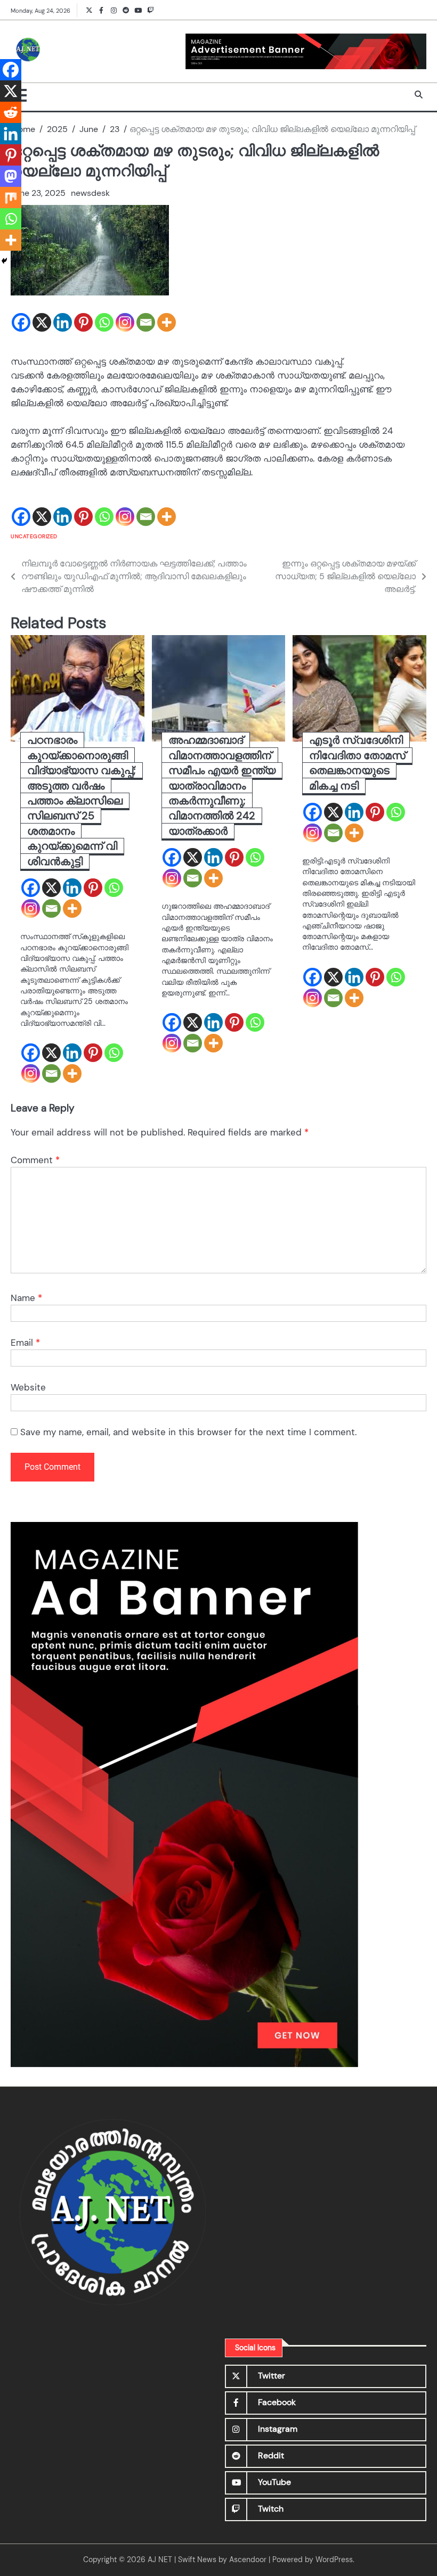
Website (28, 1387)
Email (25, 1343)
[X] (42, 322)
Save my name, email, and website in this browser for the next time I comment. (188, 1432)
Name (26, 1298)
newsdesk (90, 193)
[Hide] (4, 261)
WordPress (334, 2560)
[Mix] (11, 197)
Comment (35, 1160)
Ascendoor (248, 2560)
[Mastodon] (11, 176)
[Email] (146, 322)
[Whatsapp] (104, 322)
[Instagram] (125, 322)
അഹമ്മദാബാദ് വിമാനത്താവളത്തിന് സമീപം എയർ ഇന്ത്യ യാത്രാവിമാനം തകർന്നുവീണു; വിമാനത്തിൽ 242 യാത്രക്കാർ (222, 785)
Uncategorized (34, 536)
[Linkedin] (63, 322)
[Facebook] (21, 322)
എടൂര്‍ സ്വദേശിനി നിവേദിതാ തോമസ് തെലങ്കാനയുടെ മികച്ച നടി (357, 763)
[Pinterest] (83, 322)
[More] (167, 322)
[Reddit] (11, 112)
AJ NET (160, 2560)
